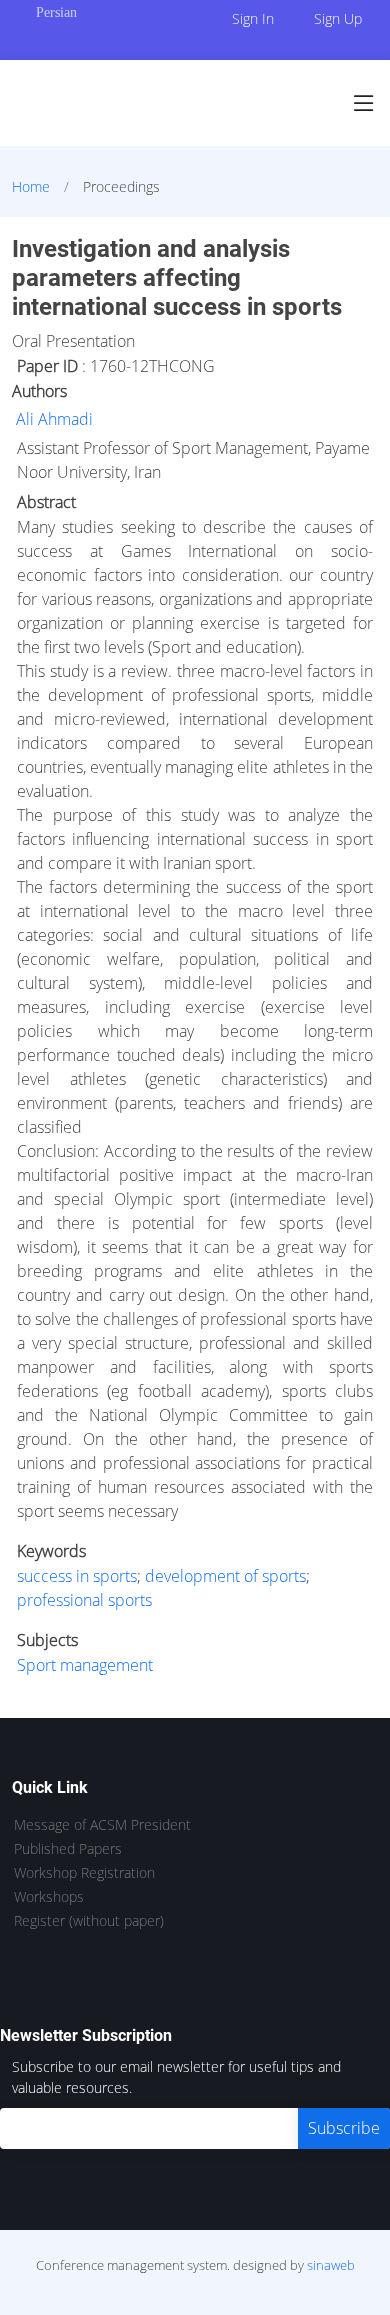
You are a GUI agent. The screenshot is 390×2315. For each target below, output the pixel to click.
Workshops (49, 1897)
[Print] (377, 234)
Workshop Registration (84, 1873)
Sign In (253, 18)
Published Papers (68, 1849)
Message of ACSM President (102, 1825)
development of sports (225, 1576)
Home (31, 186)
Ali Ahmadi (54, 419)
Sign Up (338, 18)
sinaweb (331, 2265)
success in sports (77, 1576)
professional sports (84, 1600)
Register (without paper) (89, 1921)
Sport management (85, 1665)
